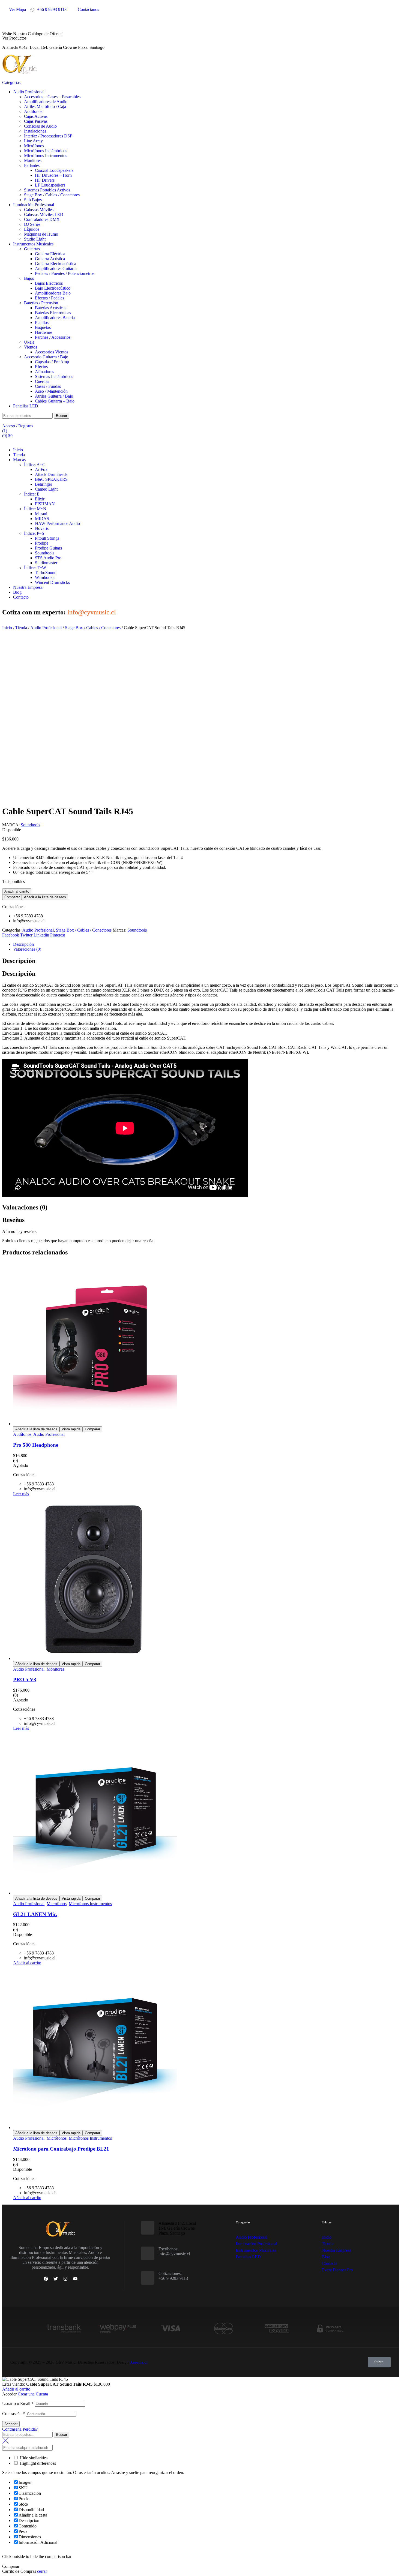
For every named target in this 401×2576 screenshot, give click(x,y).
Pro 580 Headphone (36, 1445)
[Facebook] (46, 2279)
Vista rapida (71, 1429)
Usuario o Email (18, 2404)
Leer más (21, 1494)
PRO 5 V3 (25, 1679)
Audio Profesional (46, 628)
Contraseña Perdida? (20, 2429)
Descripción (23, 944)
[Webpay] (117, 2335)
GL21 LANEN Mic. (35, 1914)
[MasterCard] (224, 2335)
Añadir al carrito (17, 891)
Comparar (12, 897)
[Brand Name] (330, 2335)
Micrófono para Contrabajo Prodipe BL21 (61, 2149)
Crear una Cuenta (33, 2394)
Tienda (21, 628)
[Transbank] (64, 2335)
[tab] (206, 944)
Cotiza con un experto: (59, 612)
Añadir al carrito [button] (27, 1963)
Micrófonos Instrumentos (90, 1904)
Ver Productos (14, 38)
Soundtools (30, 825)
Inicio (7, 628)
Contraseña (14, 2414)
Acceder (11, 2424)
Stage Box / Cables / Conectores (93, 628)
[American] (277, 2335)
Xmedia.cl (139, 2362)
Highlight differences (37, 2463)
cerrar (42, 2571)
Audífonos (22, 1434)
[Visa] (170, 2335)
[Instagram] (65, 2279)
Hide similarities (33, 2458)
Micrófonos (57, 1904)
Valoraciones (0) (27, 949)
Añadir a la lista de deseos (45, 897)
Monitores (55, 1669)
